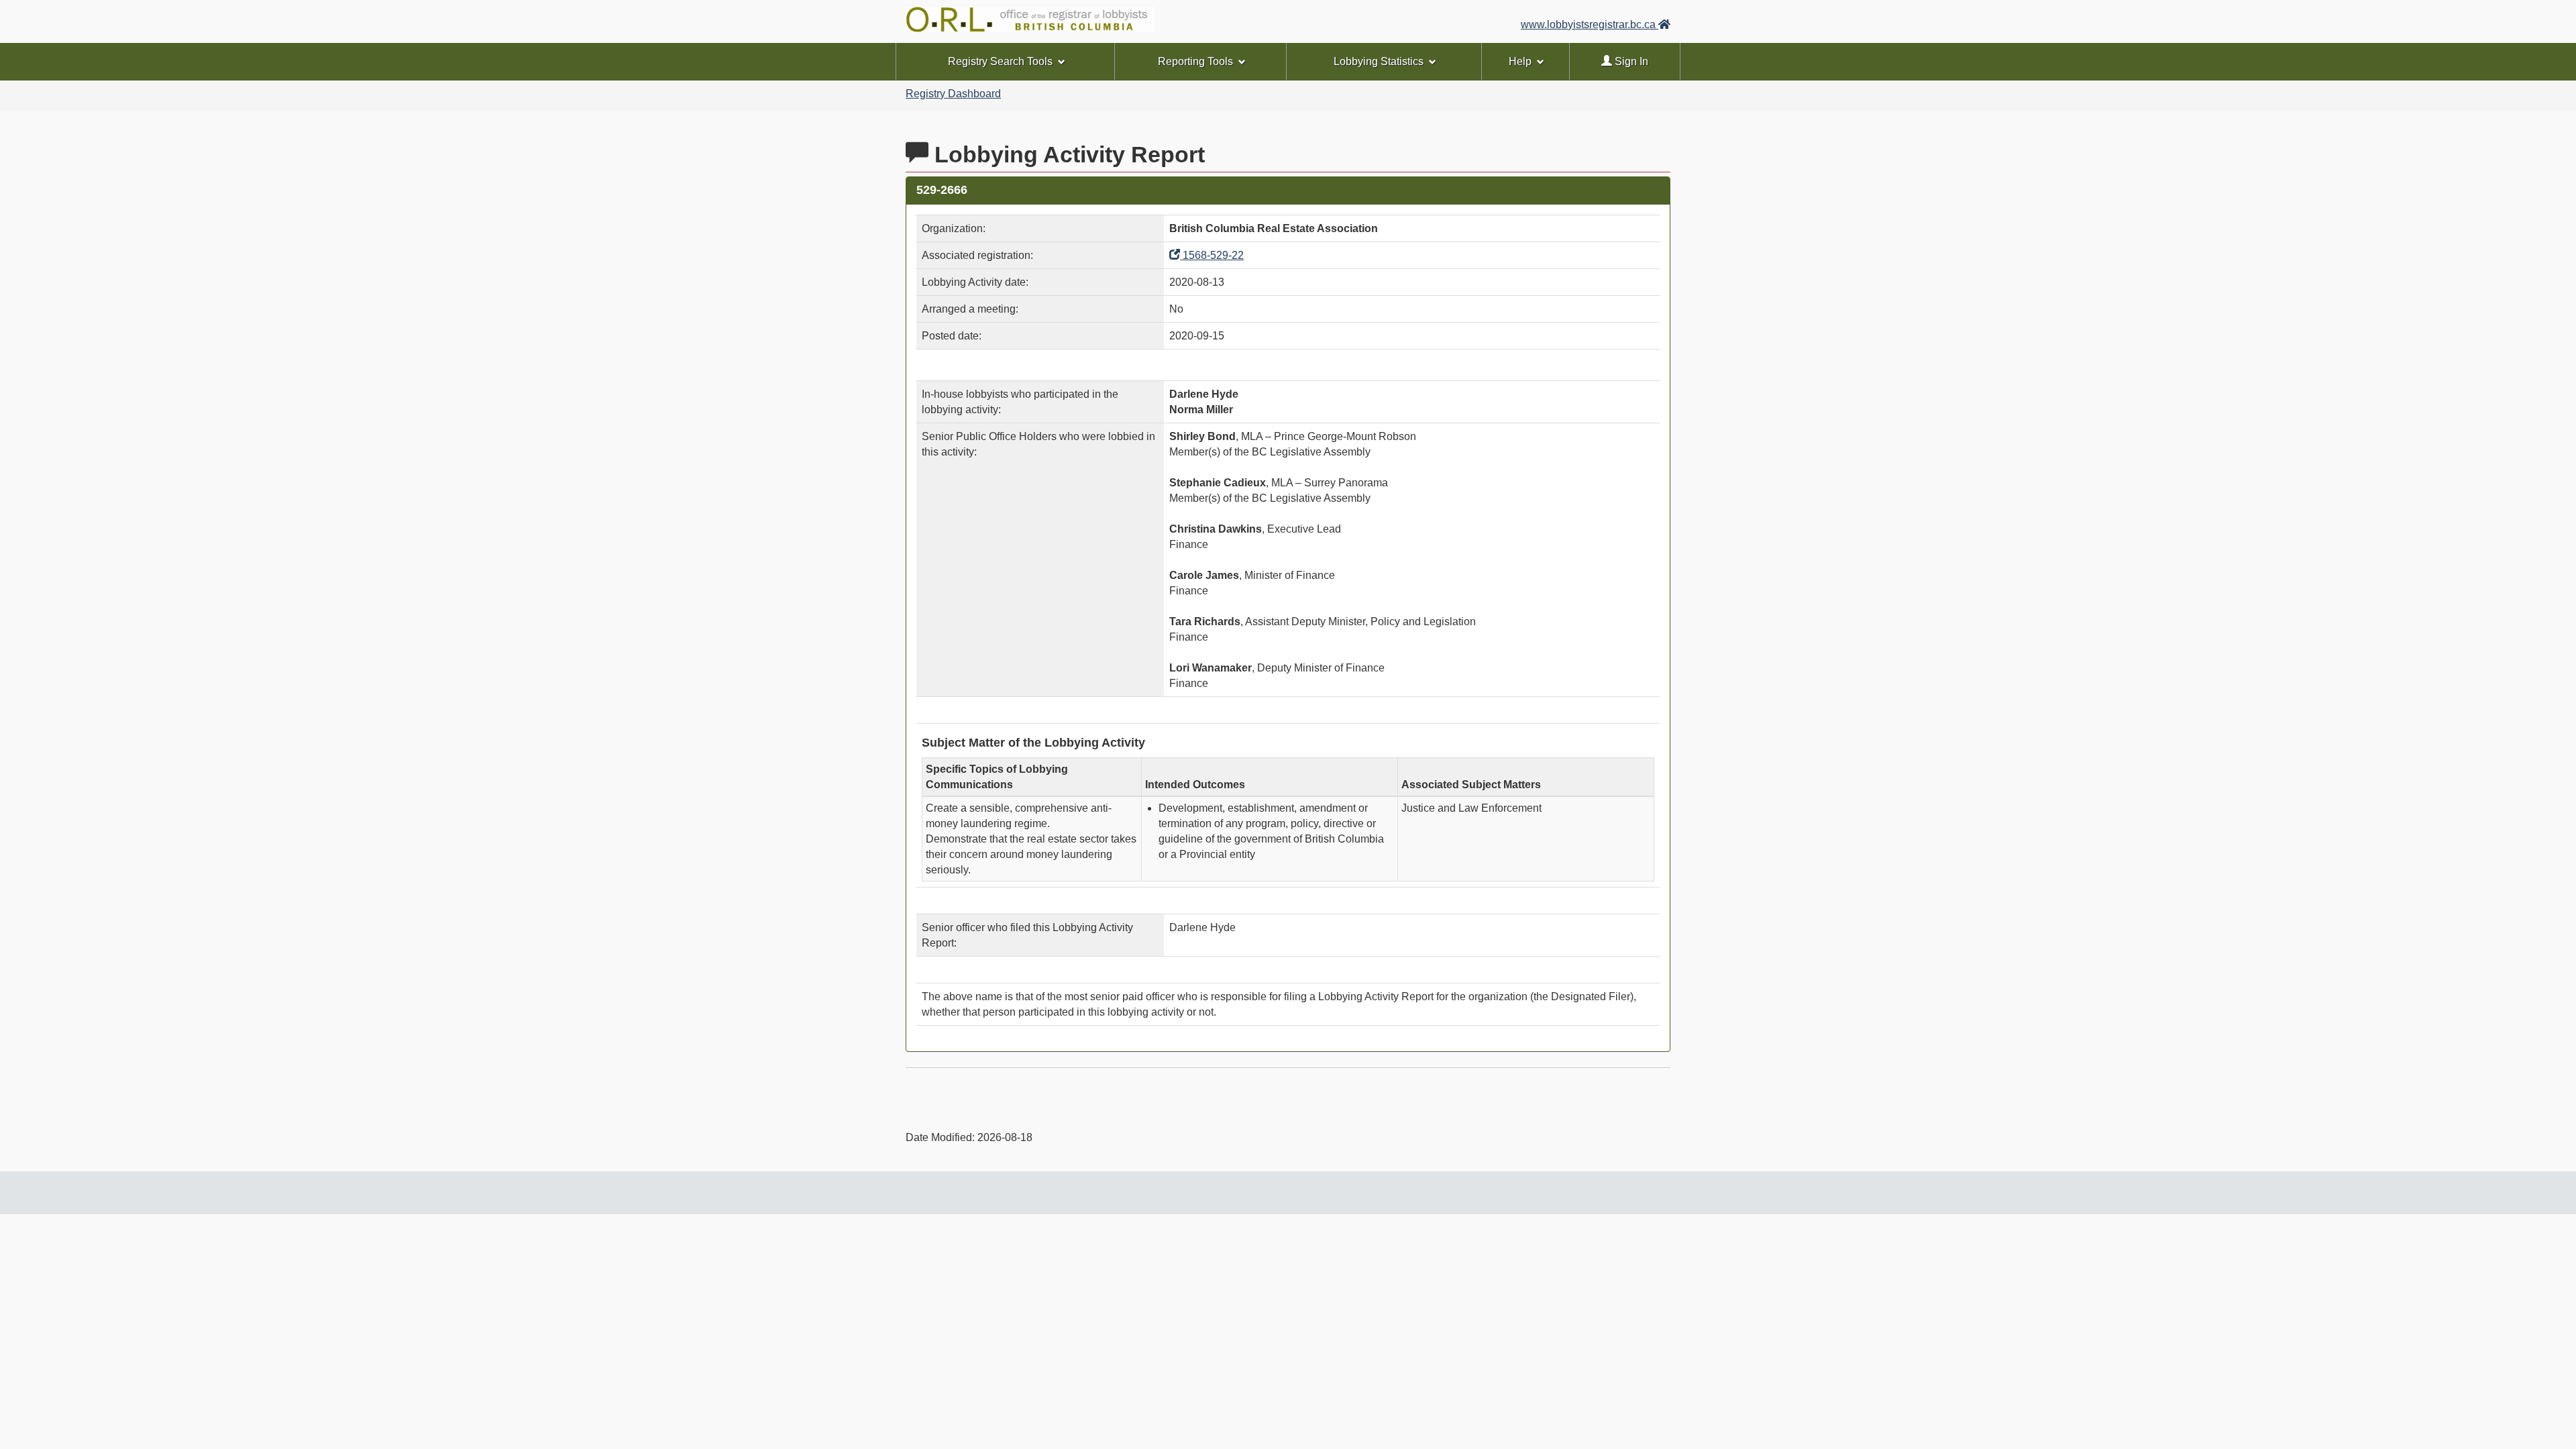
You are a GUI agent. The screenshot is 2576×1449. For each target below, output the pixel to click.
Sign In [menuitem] (1630, 61)
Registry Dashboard (953, 94)
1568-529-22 (1212, 255)
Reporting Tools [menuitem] (1195, 61)
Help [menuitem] (1520, 61)
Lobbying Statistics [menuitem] (1379, 61)
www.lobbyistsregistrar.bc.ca (1590, 24)
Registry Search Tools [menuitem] (1000, 61)
